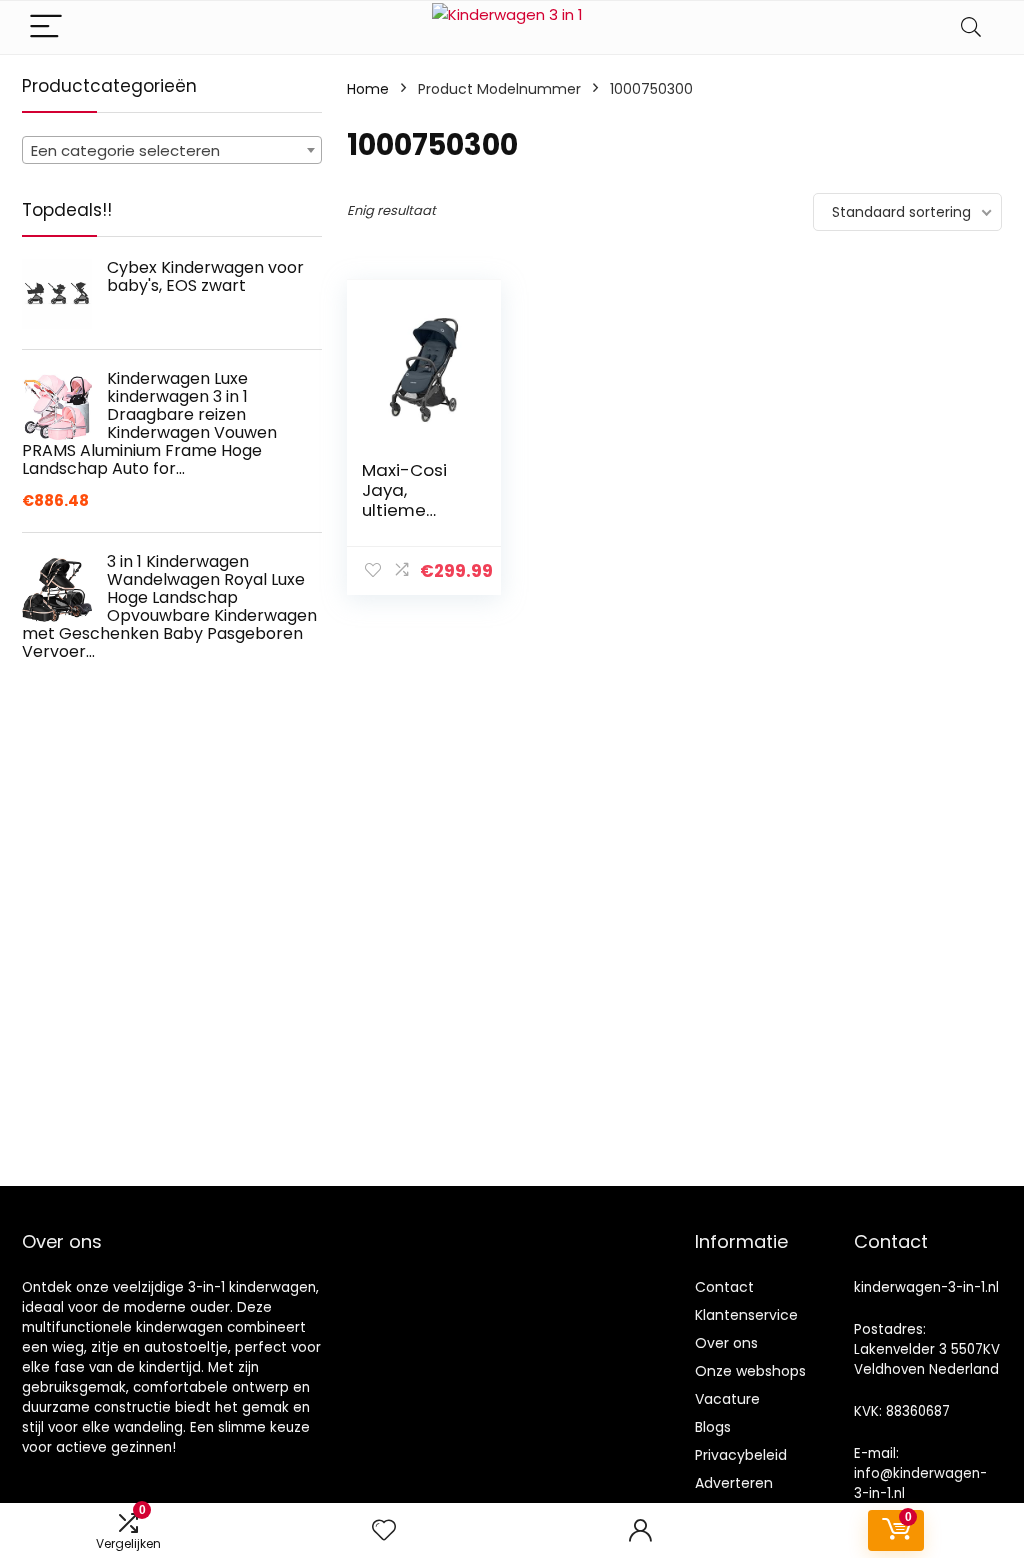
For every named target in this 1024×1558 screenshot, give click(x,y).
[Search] (971, 27)
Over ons (726, 1343)
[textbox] (172, 151)
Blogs (713, 1427)
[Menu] (46, 27)
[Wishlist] (384, 1530)
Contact (724, 1287)
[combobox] (172, 150)
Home (368, 89)
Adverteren (734, 1483)
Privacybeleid (741, 1455)
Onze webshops (750, 1371)
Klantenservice (746, 1315)
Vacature (727, 1399)
